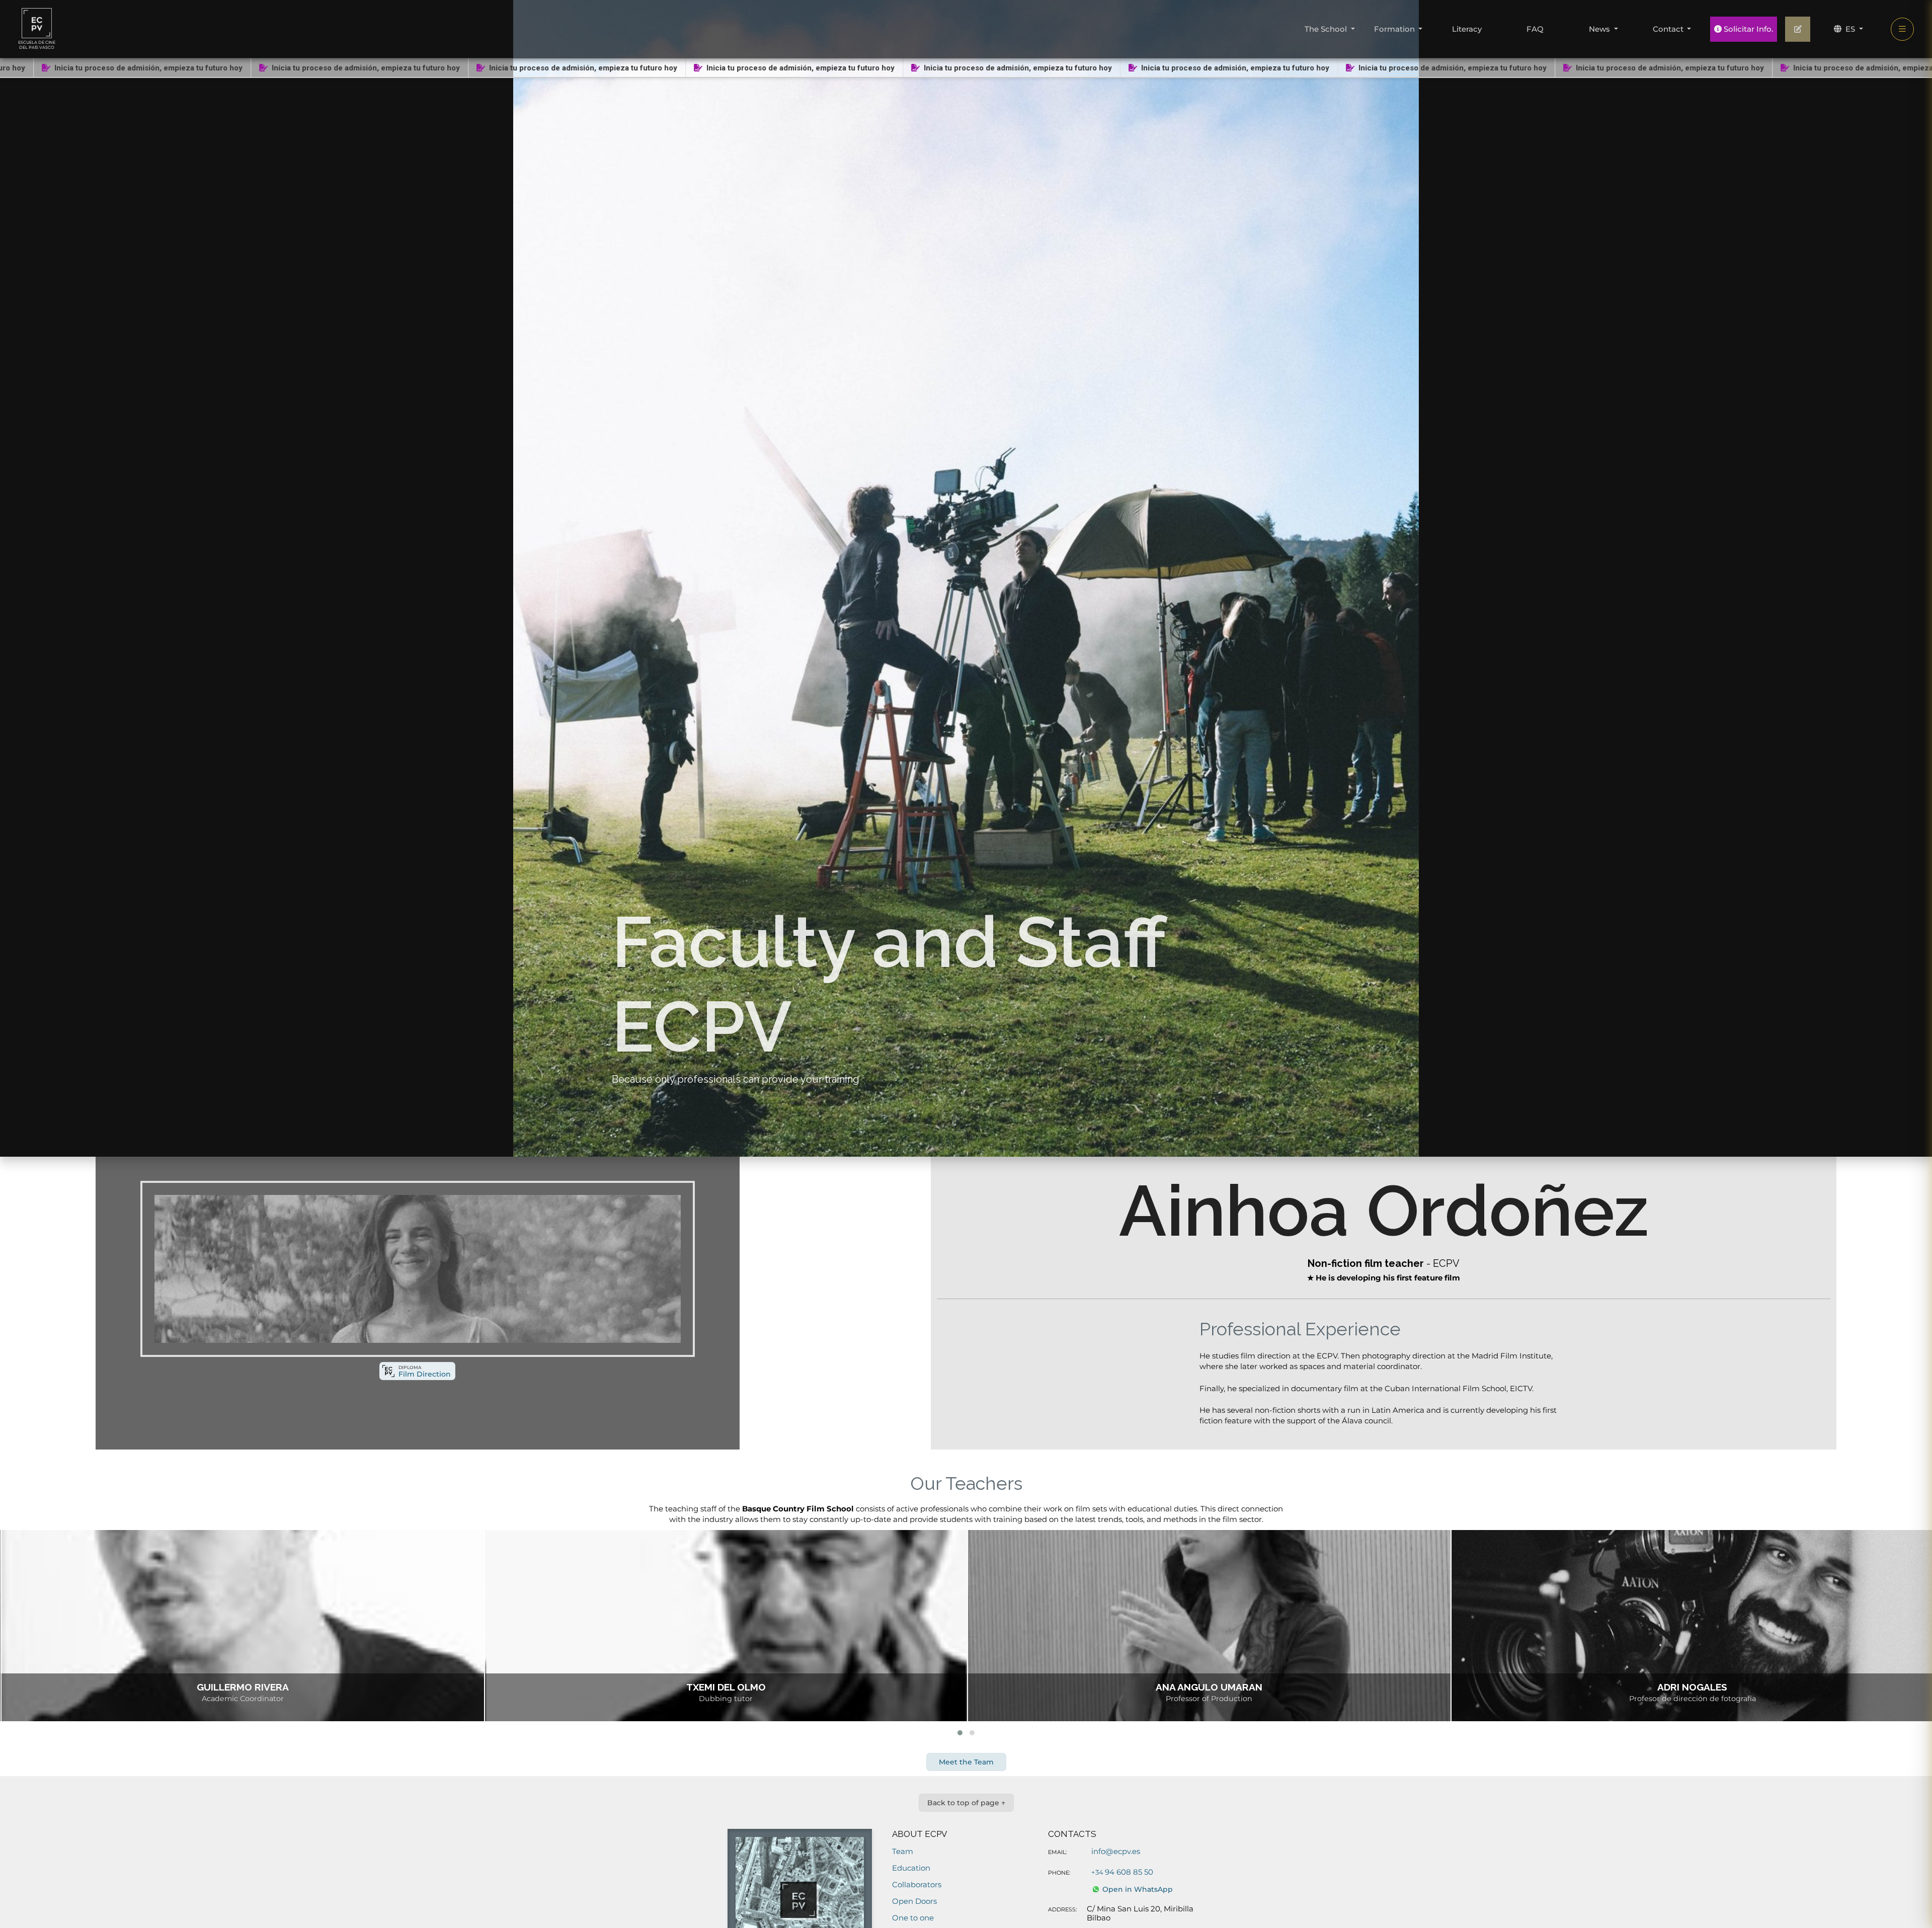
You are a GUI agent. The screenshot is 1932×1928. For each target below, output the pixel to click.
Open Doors (914, 1901)
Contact (1669, 29)
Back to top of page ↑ (966, 1803)
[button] (960, 1733)
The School (1327, 29)
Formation (1395, 29)
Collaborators (917, 1884)
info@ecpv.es (1116, 1851)
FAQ (1535, 29)
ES (1850, 29)
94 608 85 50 (1122, 1872)
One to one (913, 1918)
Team (903, 1851)
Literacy (1467, 29)
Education (911, 1868)
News (1600, 29)
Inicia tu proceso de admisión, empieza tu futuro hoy (136, 68)
